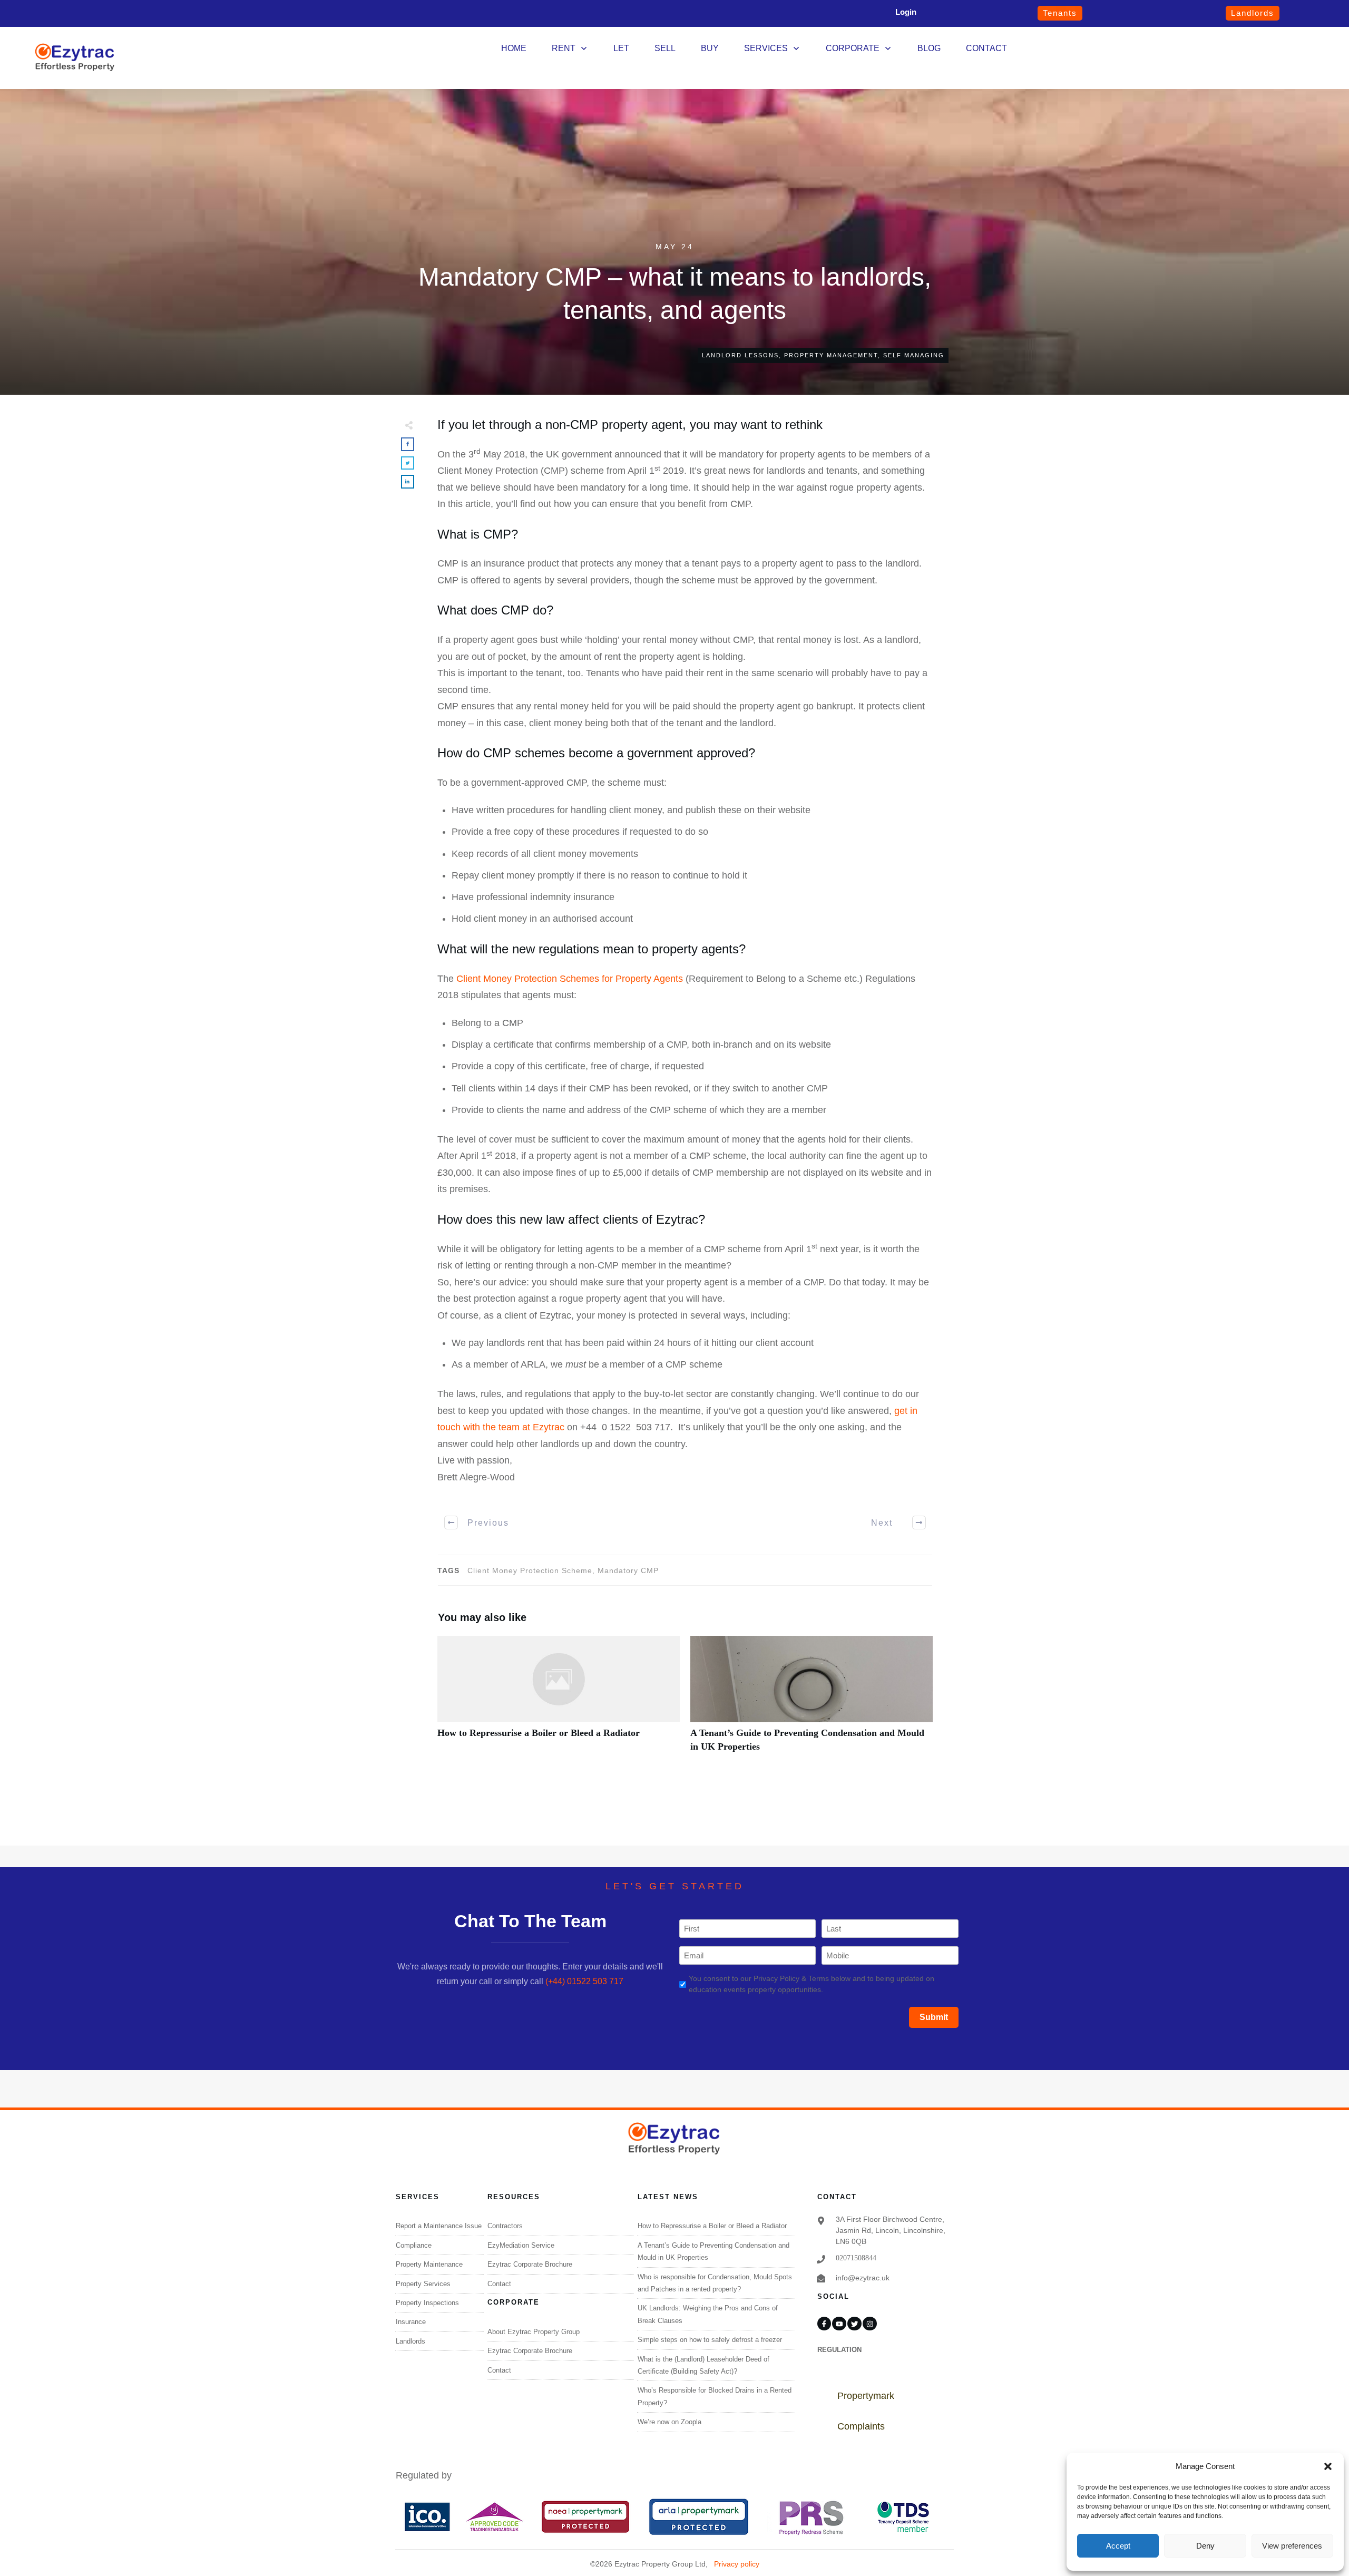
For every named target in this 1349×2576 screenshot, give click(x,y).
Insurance (411, 2322)
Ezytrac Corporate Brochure (530, 2264)
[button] (1328, 2466)
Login (906, 12)
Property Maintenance (429, 2264)
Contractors (505, 2226)
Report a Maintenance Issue (439, 2226)
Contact (499, 2284)
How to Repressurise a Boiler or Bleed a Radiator (559, 1700)
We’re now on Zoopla (669, 2422)
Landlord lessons (740, 355)
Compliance (414, 2245)
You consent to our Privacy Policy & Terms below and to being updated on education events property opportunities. (812, 1984)
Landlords (410, 2341)
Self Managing (914, 355)
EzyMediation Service (521, 2245)
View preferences (1292, 2546)
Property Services (423, 2284)
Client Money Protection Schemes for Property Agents (570, 979)
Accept (1118, 2546)
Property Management (831, 355)
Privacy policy (737, 2564)
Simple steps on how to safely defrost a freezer (710, 2340)
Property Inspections (427, 2303)
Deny (1205, 2546)
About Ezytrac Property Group (534, 2332)
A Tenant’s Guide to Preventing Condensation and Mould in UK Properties (812, 1700)
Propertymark (866, 2396)
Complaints (861, 2426)
